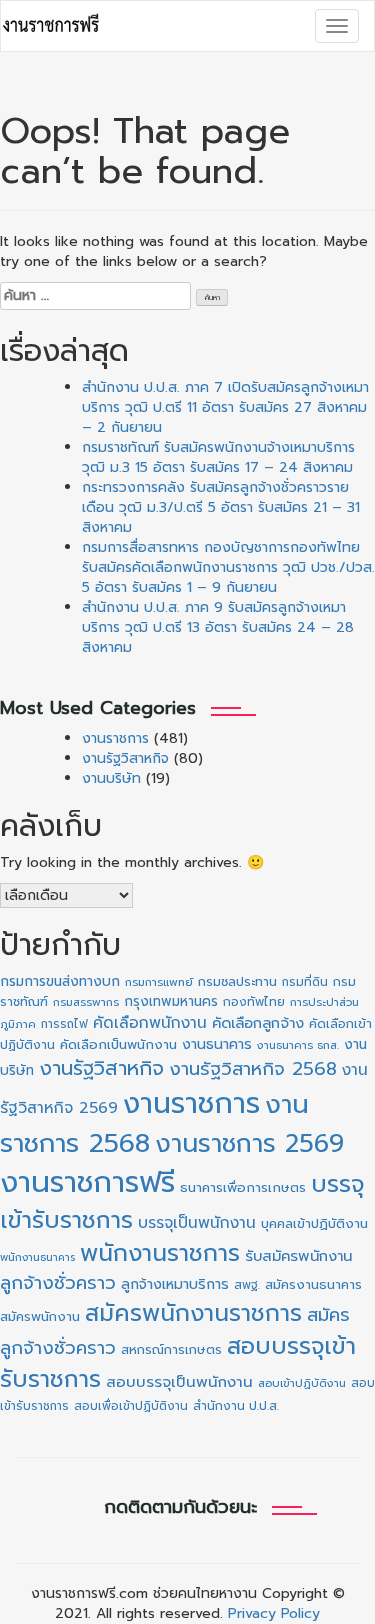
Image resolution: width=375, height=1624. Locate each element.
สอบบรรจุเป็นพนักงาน (179, 1382)
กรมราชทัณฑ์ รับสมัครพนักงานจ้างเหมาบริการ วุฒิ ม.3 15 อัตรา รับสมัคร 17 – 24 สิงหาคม (218, 457)
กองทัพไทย (254, 1002)
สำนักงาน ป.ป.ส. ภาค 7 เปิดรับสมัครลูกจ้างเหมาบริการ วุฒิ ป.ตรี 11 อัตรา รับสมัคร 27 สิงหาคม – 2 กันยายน (225, 407)
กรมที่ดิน (305, 982)
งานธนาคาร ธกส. (298, 1045)
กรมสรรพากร (86, 1002)
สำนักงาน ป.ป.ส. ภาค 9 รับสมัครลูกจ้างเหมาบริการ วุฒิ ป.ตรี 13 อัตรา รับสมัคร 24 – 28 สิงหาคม (218, 627)
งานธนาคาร (217, 1044)
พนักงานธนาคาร (37, 1257)
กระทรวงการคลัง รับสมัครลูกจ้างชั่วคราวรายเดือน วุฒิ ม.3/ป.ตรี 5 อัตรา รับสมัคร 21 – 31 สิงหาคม (221, 507)
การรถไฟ (64, 1024)
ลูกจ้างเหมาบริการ (175, 1284)
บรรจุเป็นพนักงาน (197, 1222)
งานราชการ (115, 738)
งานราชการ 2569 (249, 1144)
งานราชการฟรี (87, 1182)
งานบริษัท (111, 778)
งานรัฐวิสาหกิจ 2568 (253, 1069)
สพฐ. (247, 1285)
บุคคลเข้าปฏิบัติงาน (314, 1223)
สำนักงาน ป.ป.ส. (236, 1406)
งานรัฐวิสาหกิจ (125, 758)
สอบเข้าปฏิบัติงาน (302, 1383)
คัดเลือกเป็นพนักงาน (118, 1045)
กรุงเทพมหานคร (171, 1001)
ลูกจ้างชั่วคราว (58, 1283)
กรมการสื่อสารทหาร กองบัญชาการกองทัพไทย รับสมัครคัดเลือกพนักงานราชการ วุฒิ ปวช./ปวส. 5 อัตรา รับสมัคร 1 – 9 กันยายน (228, 567)
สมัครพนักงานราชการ (193, 1313)
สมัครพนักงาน (40, 1316)
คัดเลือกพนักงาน (150, 1023)
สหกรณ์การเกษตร (171, 1349)
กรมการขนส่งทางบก (60, 981)
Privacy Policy (274, 1613)
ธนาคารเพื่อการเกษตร (243, 1188)
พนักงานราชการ (160, 1253)
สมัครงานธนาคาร (313, 1284)
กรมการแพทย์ (159, 982)
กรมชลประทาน (237, 981)
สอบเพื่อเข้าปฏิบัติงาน (131, 1406)
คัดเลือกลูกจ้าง (258, 1023)
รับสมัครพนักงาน (298, 1256)
